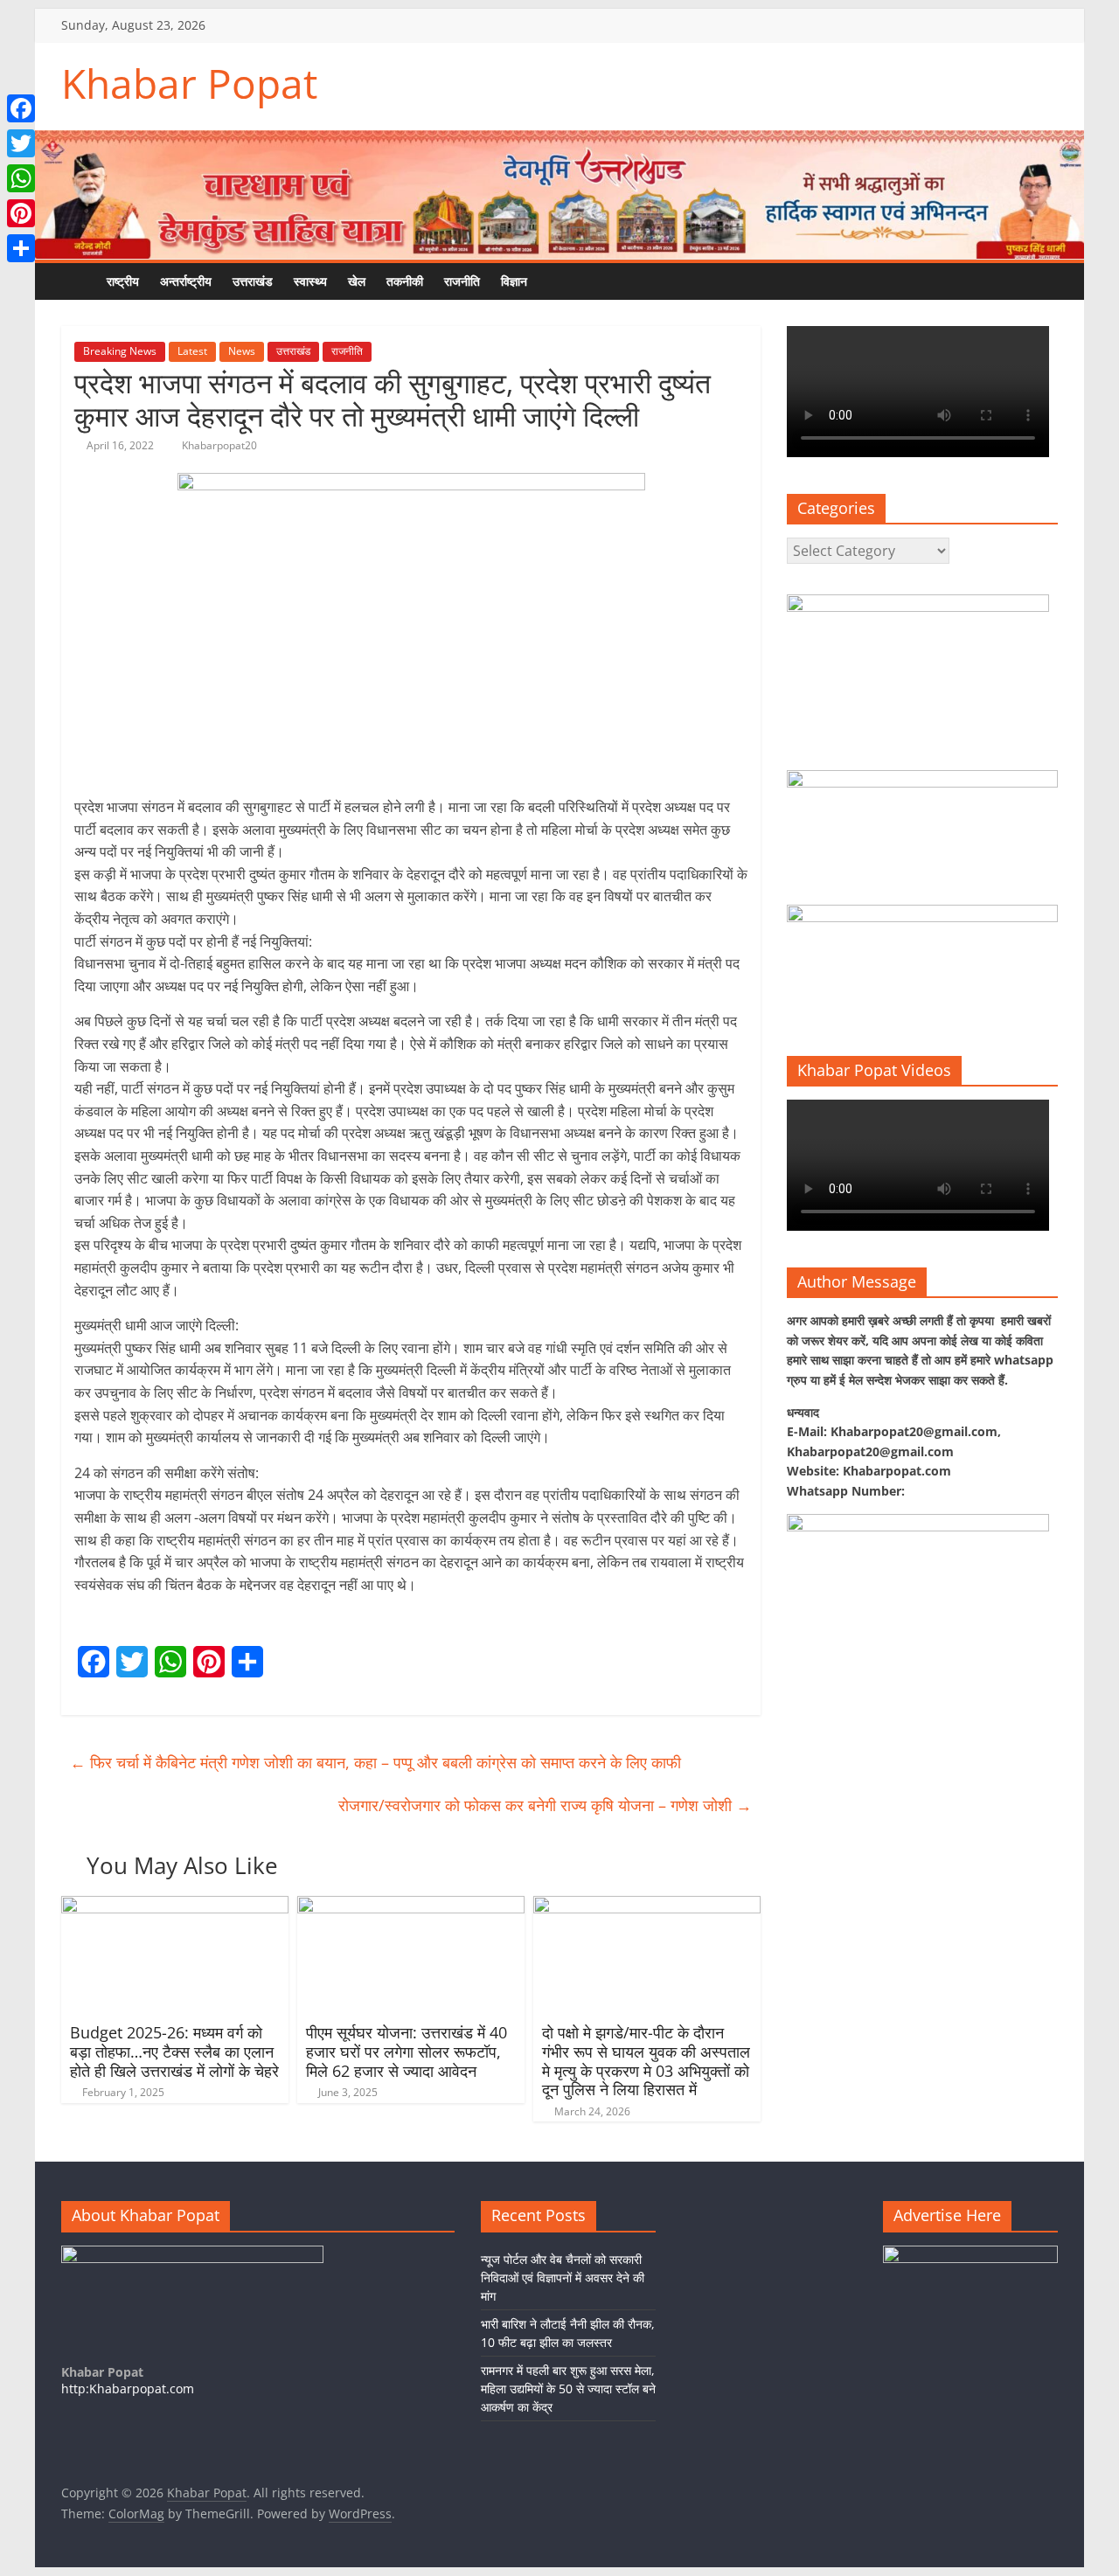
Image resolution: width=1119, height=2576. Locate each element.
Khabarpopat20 (219, 445)
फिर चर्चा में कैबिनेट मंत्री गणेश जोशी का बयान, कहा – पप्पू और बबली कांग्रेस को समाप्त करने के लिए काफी (375, 1762)
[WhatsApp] (21, 178)
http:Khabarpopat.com (128, 2389)
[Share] (21, 248)
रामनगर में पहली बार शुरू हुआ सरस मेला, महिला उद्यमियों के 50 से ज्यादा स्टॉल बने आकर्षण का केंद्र (568, 2389)
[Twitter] (21, 143)
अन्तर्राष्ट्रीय (186, 281)
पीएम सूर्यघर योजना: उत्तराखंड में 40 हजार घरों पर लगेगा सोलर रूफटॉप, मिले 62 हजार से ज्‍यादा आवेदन (407, 2051)
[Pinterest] (21, 213)
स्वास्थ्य (310, 281)
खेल (357, 281)
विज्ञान (514, 281)
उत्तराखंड (253, 281)
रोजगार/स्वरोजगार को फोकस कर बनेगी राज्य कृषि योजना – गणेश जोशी (545, 1805)
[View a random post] (590, 281)
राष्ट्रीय (123, 281)
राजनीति (462, 281)
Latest (192, 351)
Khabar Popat (189, 83)
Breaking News (120, 351)
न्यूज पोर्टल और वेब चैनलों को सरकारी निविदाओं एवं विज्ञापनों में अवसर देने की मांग (563, 2277)
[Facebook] (21, 108)
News (242, 351)
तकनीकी (405, 281)
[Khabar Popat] (79, 281)
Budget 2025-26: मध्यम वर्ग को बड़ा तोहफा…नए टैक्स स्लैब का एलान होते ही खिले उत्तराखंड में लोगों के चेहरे (174, 2051)
